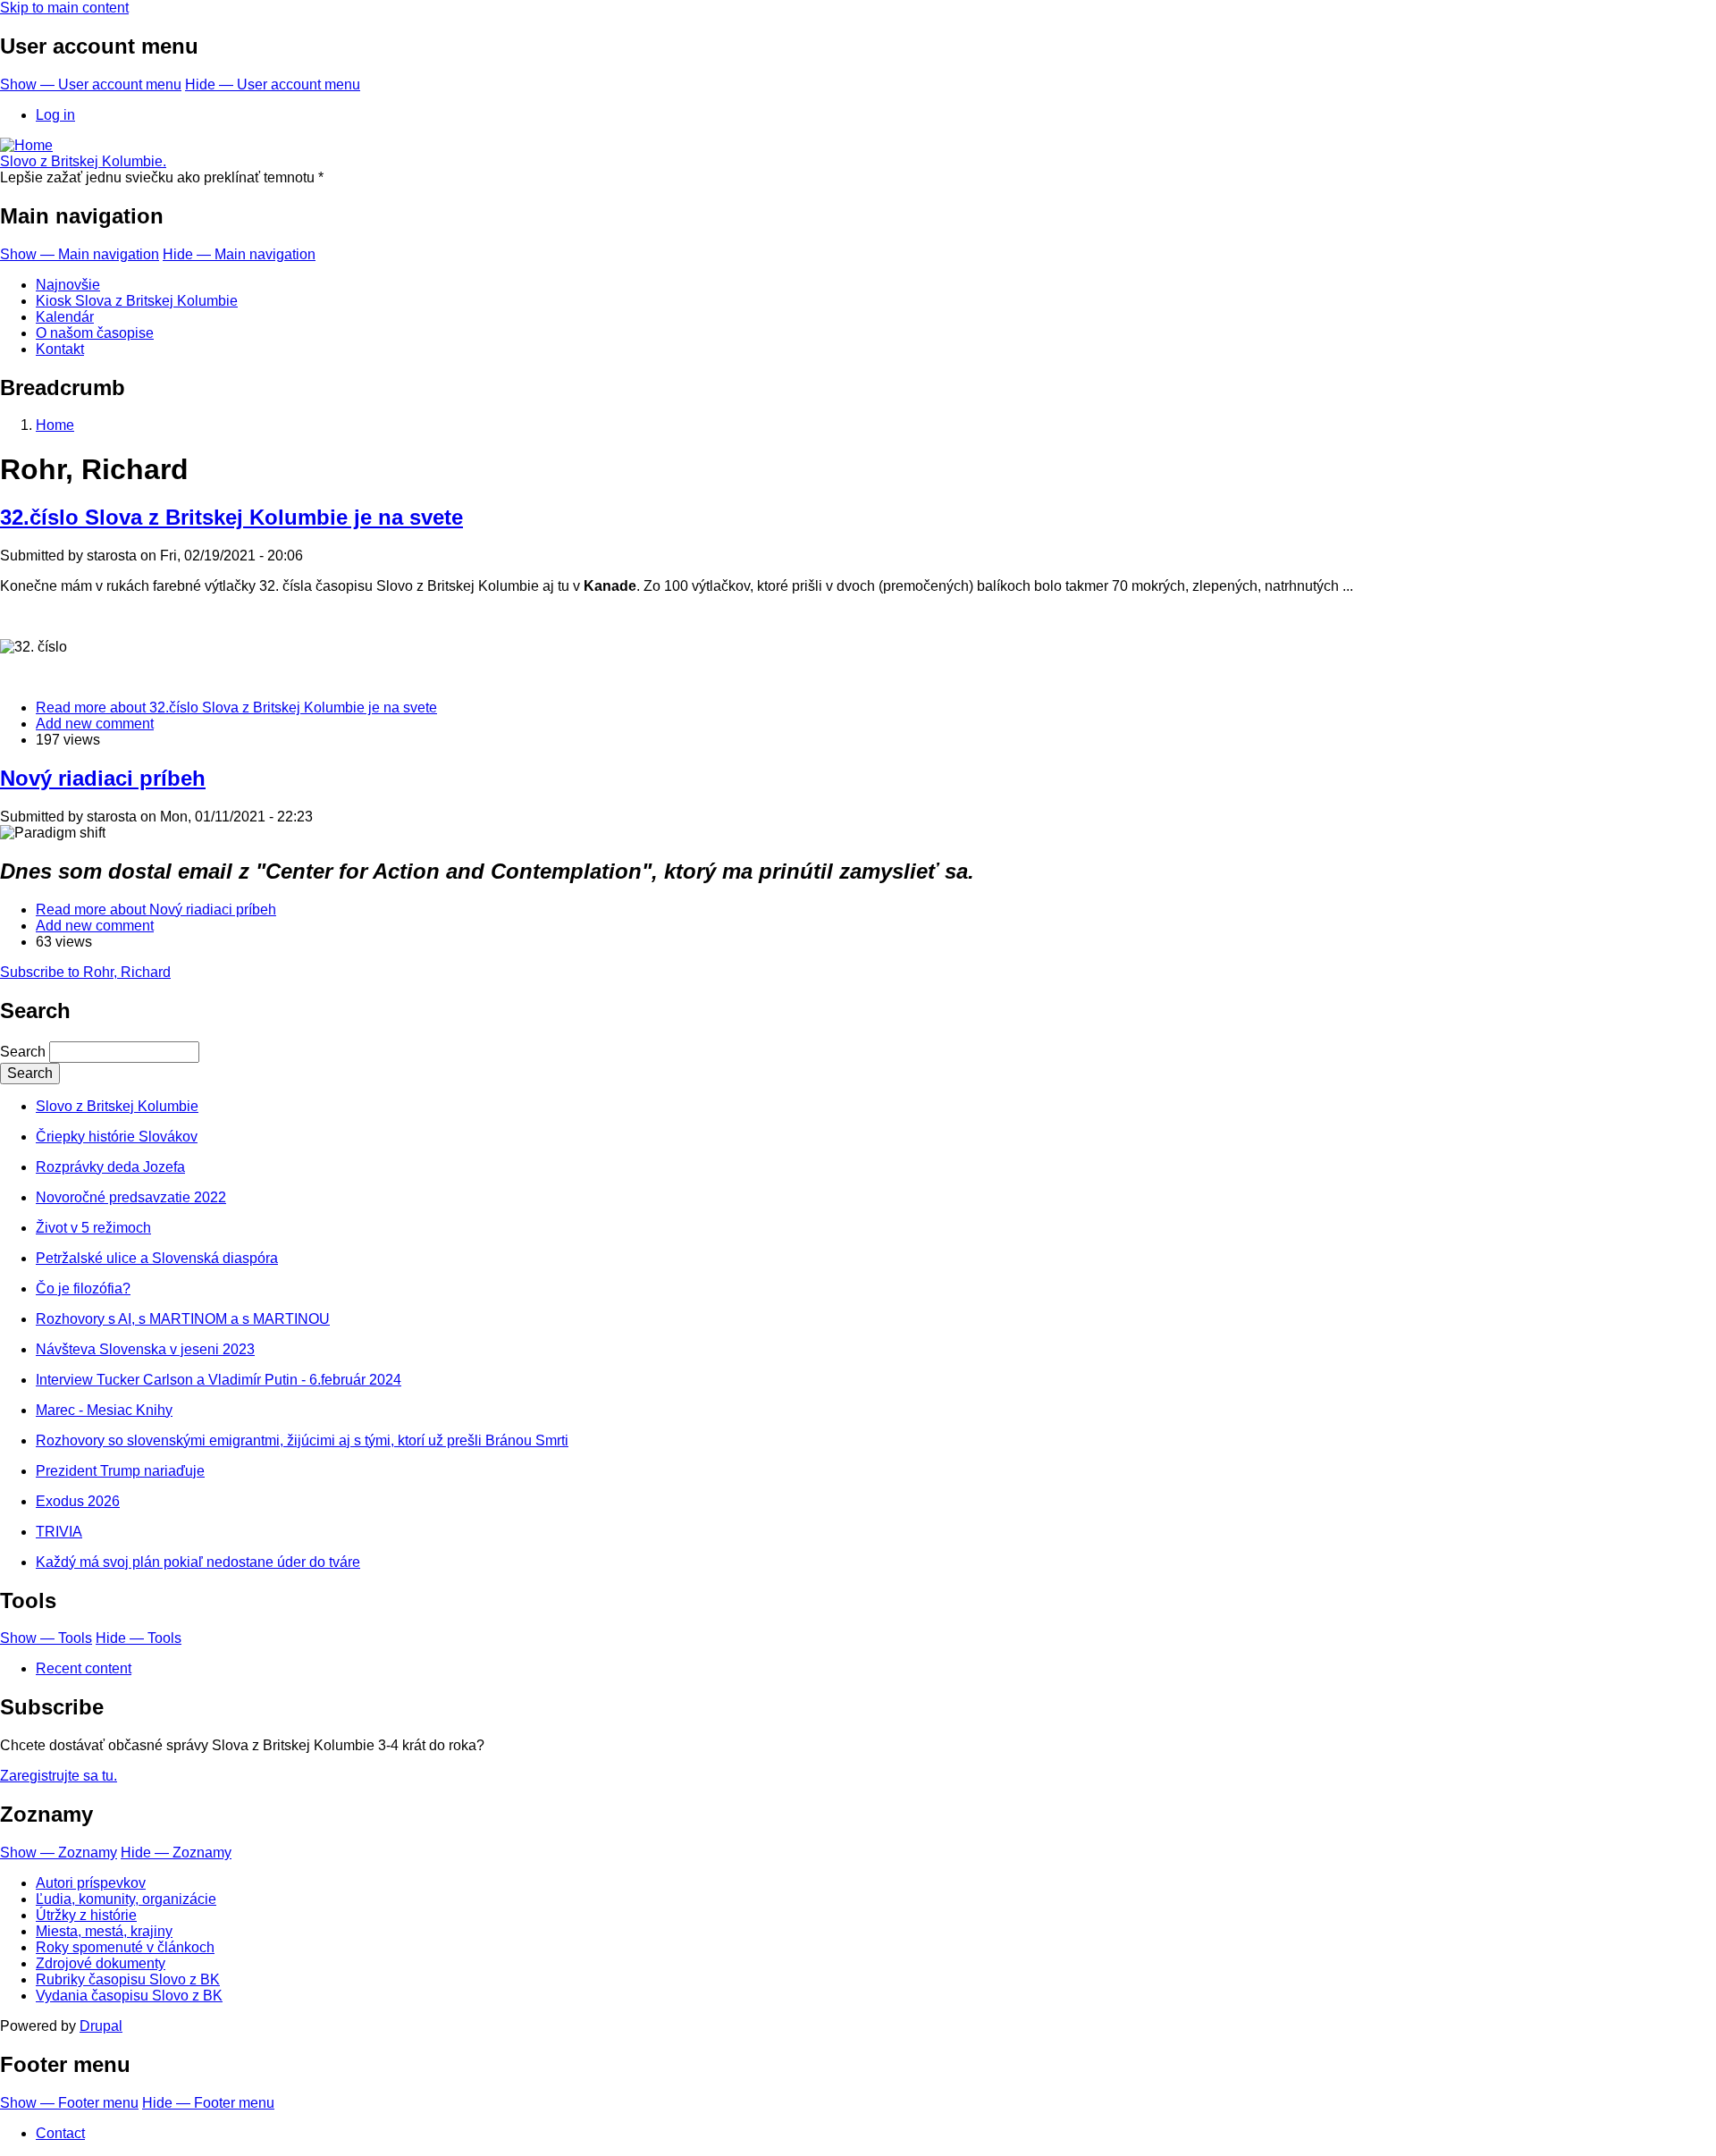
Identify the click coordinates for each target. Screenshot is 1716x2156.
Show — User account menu (91, 84)
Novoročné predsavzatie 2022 (131, 1197)
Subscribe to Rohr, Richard (85, 972)
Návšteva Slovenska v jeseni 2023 (145, 1349)
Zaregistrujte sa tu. (59, 1776)
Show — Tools (46, 1638)
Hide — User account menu (273, 84)
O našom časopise (95, 333)
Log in (55, 115)
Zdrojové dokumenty (101, 1963)
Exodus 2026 (78, 1501)
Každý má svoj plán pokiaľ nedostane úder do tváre (198, 1562)
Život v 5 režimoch (93, 1228)
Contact (60, 2133)
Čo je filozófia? (83, 1289)
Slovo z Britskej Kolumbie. (83, 161)
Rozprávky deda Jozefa (110, 1167)
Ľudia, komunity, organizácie (126, 1899)
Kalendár (65, 317)
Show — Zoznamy (59, 1853)
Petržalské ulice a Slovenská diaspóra (157, 1258)
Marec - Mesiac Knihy (104, 1410)
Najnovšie (68, 285)
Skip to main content (64, 8)
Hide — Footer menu (208, 2103)
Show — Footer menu (69, 2103)
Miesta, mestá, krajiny (104, 1931)
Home (55, 425)
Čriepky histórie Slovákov (117, 1137)
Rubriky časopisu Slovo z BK (128, 1979)
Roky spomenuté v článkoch (125, 1947)
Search (23, 1052)
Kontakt (60, 349)
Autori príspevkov (91, 1883)
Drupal (101, 2026)
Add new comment (95, 724)
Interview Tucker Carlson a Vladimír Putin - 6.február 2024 (219, 1380)
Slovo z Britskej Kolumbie (117, 1106)
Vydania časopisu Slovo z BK (129, 1996)
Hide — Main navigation (239, 254)
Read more (236, 707)
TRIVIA (59, 1532)
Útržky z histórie (86, 1915)
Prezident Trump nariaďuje (120, 1471)
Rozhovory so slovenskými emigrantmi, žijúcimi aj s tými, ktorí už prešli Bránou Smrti (302, 1440)
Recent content (84, 1668)
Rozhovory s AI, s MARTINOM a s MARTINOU (183, 1319)
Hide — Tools (139, 1638)
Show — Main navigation (80, 254)
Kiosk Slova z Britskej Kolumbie (137, 301)
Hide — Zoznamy (176, 1853)
